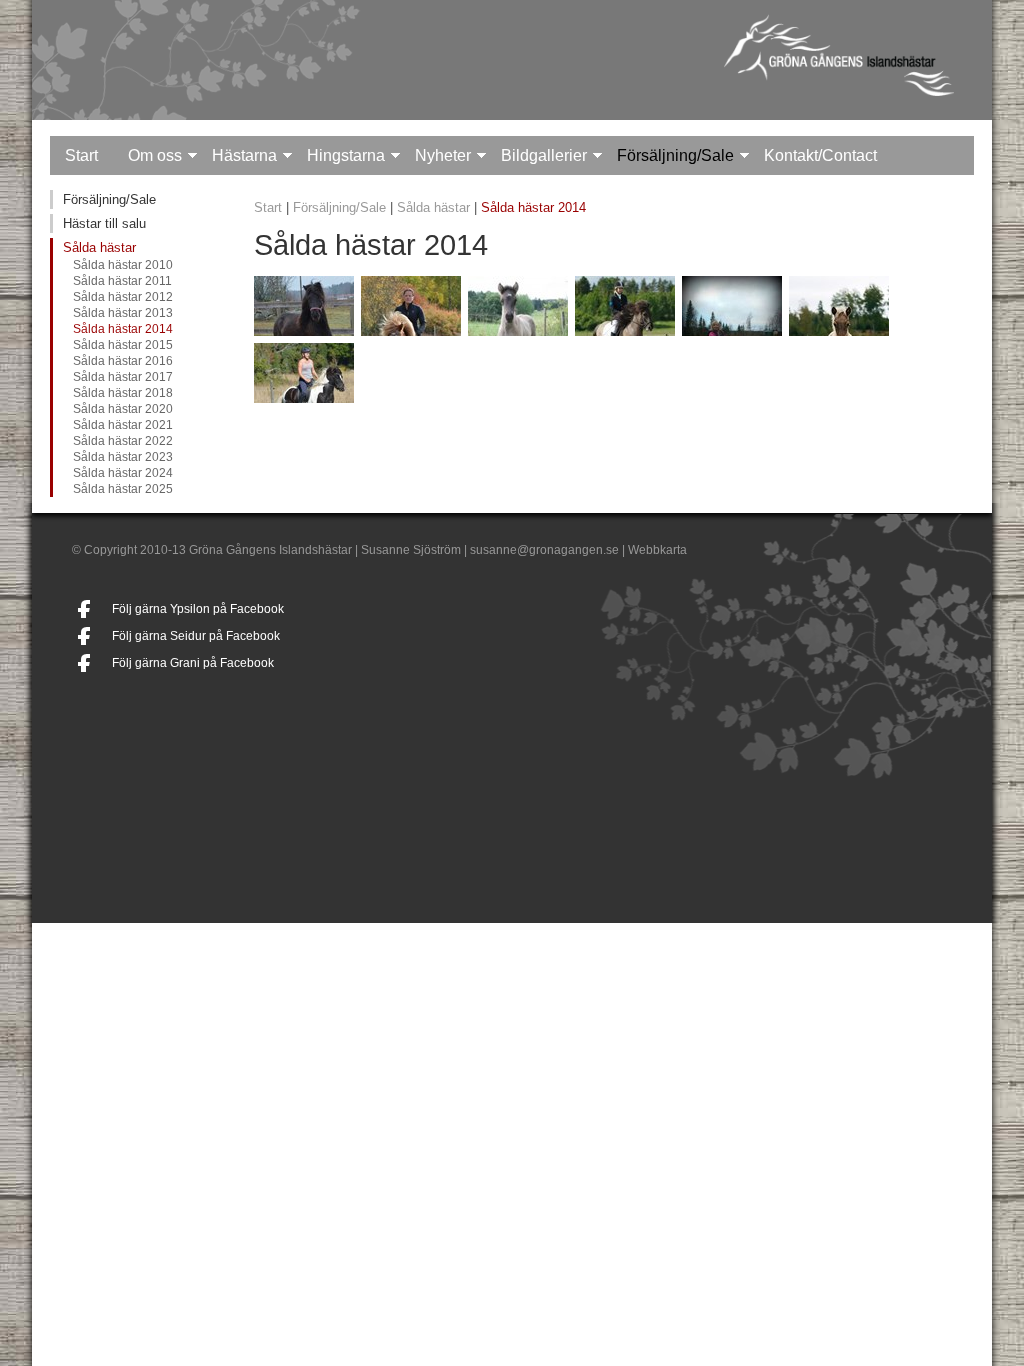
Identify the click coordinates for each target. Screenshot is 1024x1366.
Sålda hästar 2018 (123, 393)
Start (81, 155)
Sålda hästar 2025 (123, 489)
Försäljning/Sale (675, 155)
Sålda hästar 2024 (123, 473)
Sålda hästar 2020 (123, 409)
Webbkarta (657, 550)
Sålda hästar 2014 (123, 329)
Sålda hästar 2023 (123, 457)
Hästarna (244, 155)
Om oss (155, 155)
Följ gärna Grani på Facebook (193, 663)
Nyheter (443, 155)
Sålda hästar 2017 (123, 377)
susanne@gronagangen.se (544, 550)
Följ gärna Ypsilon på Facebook (198, 609)
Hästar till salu (104, 223)
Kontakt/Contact (820, 155)
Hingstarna (346, 155)
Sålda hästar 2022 (123, 441)
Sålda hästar (99, 247)
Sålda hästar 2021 (123, 425)
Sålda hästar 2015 (123, 345)
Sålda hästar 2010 (123, 265)
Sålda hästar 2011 (122, 281)
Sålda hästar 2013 (123, 313)
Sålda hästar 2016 (123, 361)
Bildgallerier (544, 155)
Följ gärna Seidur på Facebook (196, 636)
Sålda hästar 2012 (123, 297)
